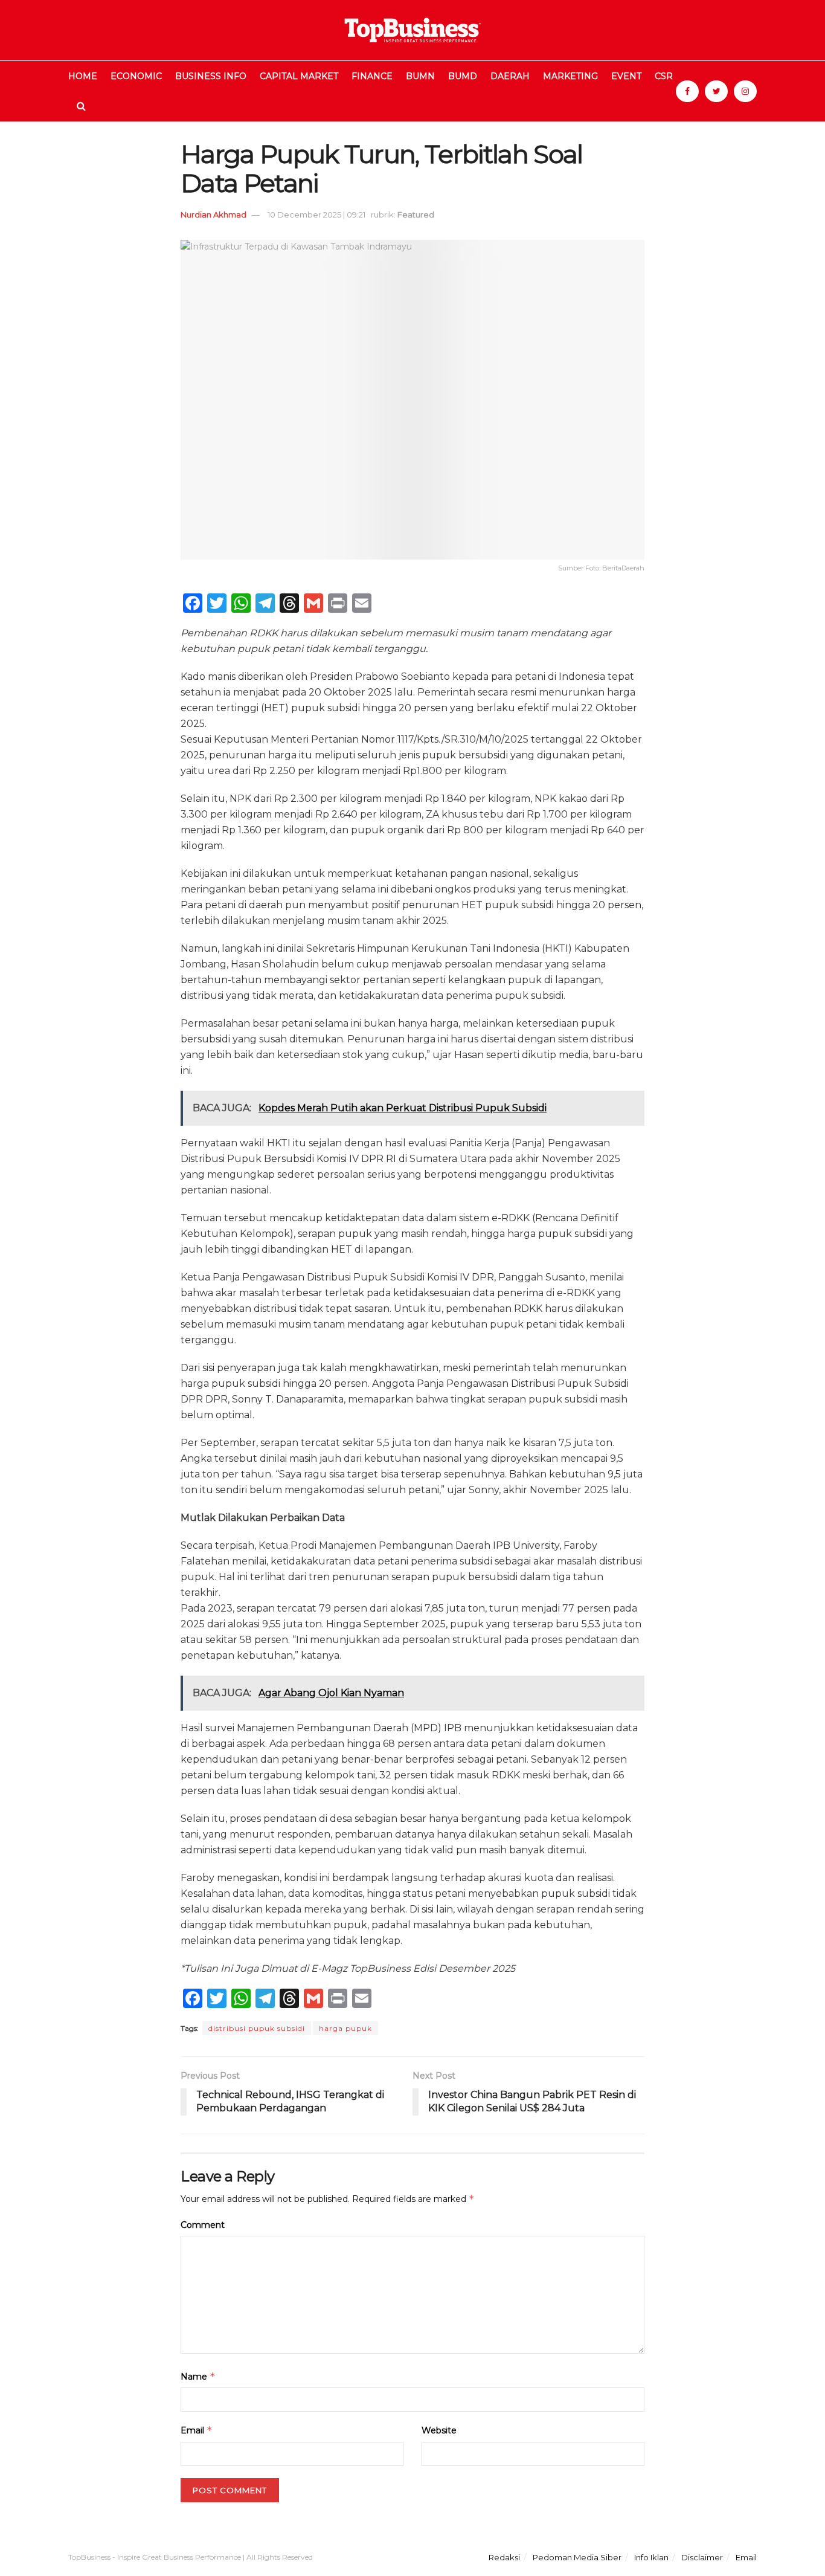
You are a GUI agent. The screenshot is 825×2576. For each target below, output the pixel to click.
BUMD (463, 76)
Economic (136, 76)
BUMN (420, 76)
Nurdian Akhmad (213, 215)
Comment (203, 2225)
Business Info (211, 76)
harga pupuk (345, 2028)
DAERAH (510, 76)
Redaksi (504, 2557)
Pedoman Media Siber (577, 2557)
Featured (416, 215)
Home (83, 76)
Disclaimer (702, 2557)
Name (198, 2376)
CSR (664, 76)
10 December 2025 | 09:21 (316, 215)
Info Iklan (651, 2557)
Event (626, 76)
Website (439, 2430)
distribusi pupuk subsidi (257, 2028)
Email (197, 2430)
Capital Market (299, 76)
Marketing (570, 76)
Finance (372, 76)
